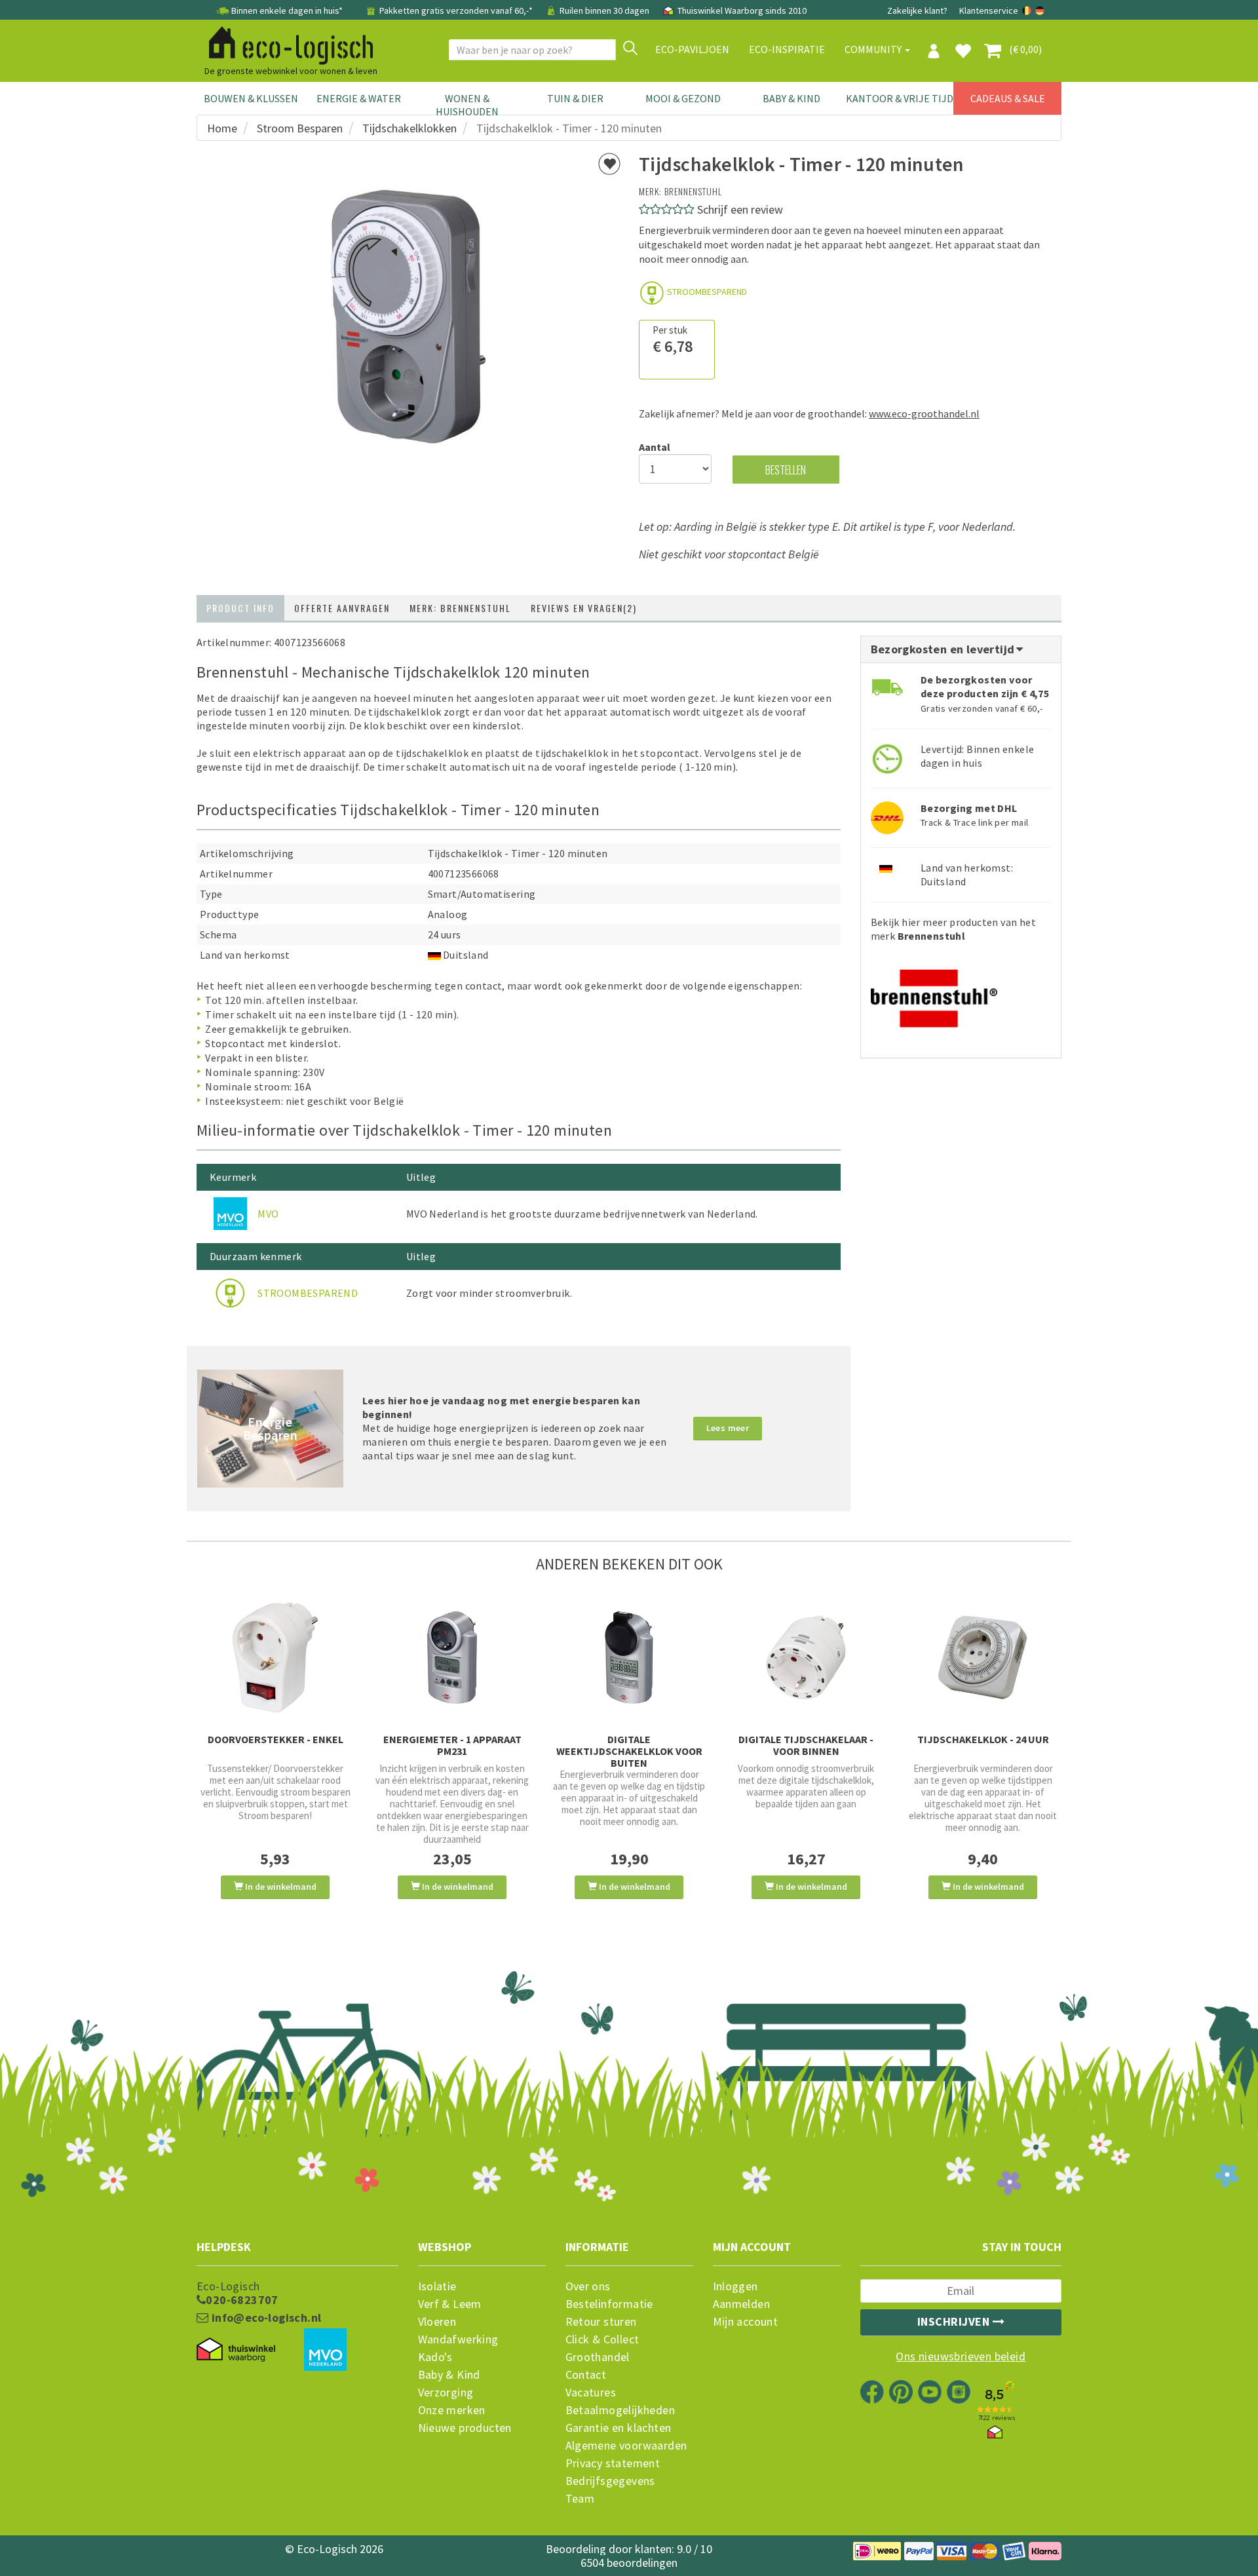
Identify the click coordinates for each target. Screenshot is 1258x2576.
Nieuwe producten (465, 2428)
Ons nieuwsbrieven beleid (961, 2356)
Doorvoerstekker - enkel (276, 1739)
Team (580, 2499)
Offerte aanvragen (342, 608)
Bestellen (786, 470)
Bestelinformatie (609, 2304)
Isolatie (437, 2286)
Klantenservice (989, 10)
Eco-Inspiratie (787, 49)
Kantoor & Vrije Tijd (900, 98)
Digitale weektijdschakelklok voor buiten (629, 1751)
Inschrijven (955, 2321)
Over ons (588, 2286)
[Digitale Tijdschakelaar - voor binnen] (806, 1658)
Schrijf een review (740, 209)
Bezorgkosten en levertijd (944, 649)
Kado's (435, 2357)
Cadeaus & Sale (1008, 98)
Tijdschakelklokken (410, 128)
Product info (240, 608)
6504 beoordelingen (629, 2563)
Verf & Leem (450, 2304)
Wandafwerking (458, 2339)
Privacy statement (613, 2463)
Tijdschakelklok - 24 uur (983, 1739)
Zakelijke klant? (917, 10)
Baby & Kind (791, 98)
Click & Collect (602, 2339)
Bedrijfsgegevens (610, 2481)
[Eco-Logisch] (286, 43)
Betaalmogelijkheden (620, 2410)
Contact (586, 2375)
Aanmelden (742, 2304)
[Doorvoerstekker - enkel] (275, 1658)
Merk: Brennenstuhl (460, 608)
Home (222, 128)
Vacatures (591, 2393)
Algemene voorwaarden (626, 2446)
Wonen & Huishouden (467, 105)
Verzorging (446, 2393)
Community (874, 49)
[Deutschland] (1040, 10)
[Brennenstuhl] (934, 994)
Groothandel (598, 2357)
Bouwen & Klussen (251, 98)
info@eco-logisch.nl (265, 2318)
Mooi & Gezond (683, 98)
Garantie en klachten (619, 2428)
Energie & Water (359, 98)
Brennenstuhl (693, 191)
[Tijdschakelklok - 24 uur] (983, 1658)
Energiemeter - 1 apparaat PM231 (452, 1745)
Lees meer (728, 1428)
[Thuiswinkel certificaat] (236, 2350)
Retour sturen (601, 2322)
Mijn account (746, 2322)
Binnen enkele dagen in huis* (287, 10)
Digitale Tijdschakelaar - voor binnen (806, 1745)
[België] (1028, 10)
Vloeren (437, 2322)
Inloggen (735, 2286)
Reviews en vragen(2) (584, 608)
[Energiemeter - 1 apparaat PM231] (452, 1658)
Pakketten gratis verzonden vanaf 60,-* (456, 10)
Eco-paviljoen (692, 49)
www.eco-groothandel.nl (924, 413)
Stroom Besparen (300, 128)
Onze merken (452, 2410)
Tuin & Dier (575, 98)
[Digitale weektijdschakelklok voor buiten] (629, 1658)
